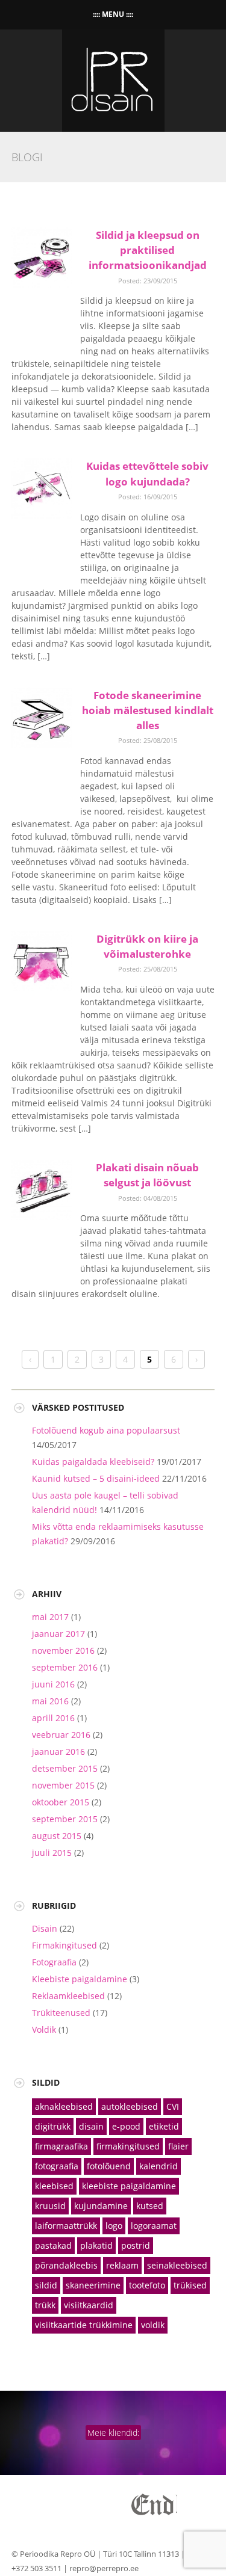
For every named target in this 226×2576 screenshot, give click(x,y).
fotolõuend (109, 2166)
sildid (46, 2285)
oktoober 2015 (61, 1802)
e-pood (126, 2126)
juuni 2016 (53, 1684)
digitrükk (53, 2126)
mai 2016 (50, 1701)
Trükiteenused (61, 2013)
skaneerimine (93, 2285)
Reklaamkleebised (68, 1996)
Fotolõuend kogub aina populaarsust (106, 1430)
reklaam (122, 2265)
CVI (173, 2106)
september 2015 (65, 1819)
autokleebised (130, 2106)
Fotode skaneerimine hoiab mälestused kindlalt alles (148, 710)
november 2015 (63, 1785)
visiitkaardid (89, 2305)
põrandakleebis (66, 2265)
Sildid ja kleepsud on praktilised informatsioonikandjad (148, 250)
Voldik (44, 2029)
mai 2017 (50, 1617)
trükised (190, 2285)
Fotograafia (54, 1962)
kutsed (150, 2206)
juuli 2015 (52, 1853)
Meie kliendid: (113, 2433)
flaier (178, 2146)
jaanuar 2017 (58, 1634)
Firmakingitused (64, 1945)
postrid (136, 2245)
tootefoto (147, 2285)
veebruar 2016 (61, 1735)
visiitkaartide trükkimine (84, 2325)
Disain (45, 1928)
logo (114, 2226)
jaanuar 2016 (58, 1752)
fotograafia (57, 2166)
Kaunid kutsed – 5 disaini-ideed (96, 1478)
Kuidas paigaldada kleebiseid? (93, 1462)
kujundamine (101, 2206)
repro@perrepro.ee (104, 2568)
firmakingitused (128, 2146)
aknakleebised (64, 2106)
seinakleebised (177, 2265)
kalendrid (159, 2166)
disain (91, 2126)
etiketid (164, 2126)
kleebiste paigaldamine (129, 2186)
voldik (153, 2325)
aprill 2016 (53, 1718)
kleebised (54, 2186)
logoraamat (154, 2226)
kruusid (50, 2206)
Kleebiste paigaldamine (80, 1979)
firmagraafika (61, 2146)
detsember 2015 (65, 1768)
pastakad (53, 2245)
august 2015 (57, 1836)
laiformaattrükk (66, 2226)
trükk (45, 2305)
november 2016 (63, 1650)
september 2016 (65, 1667)
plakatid (96, 2245)
